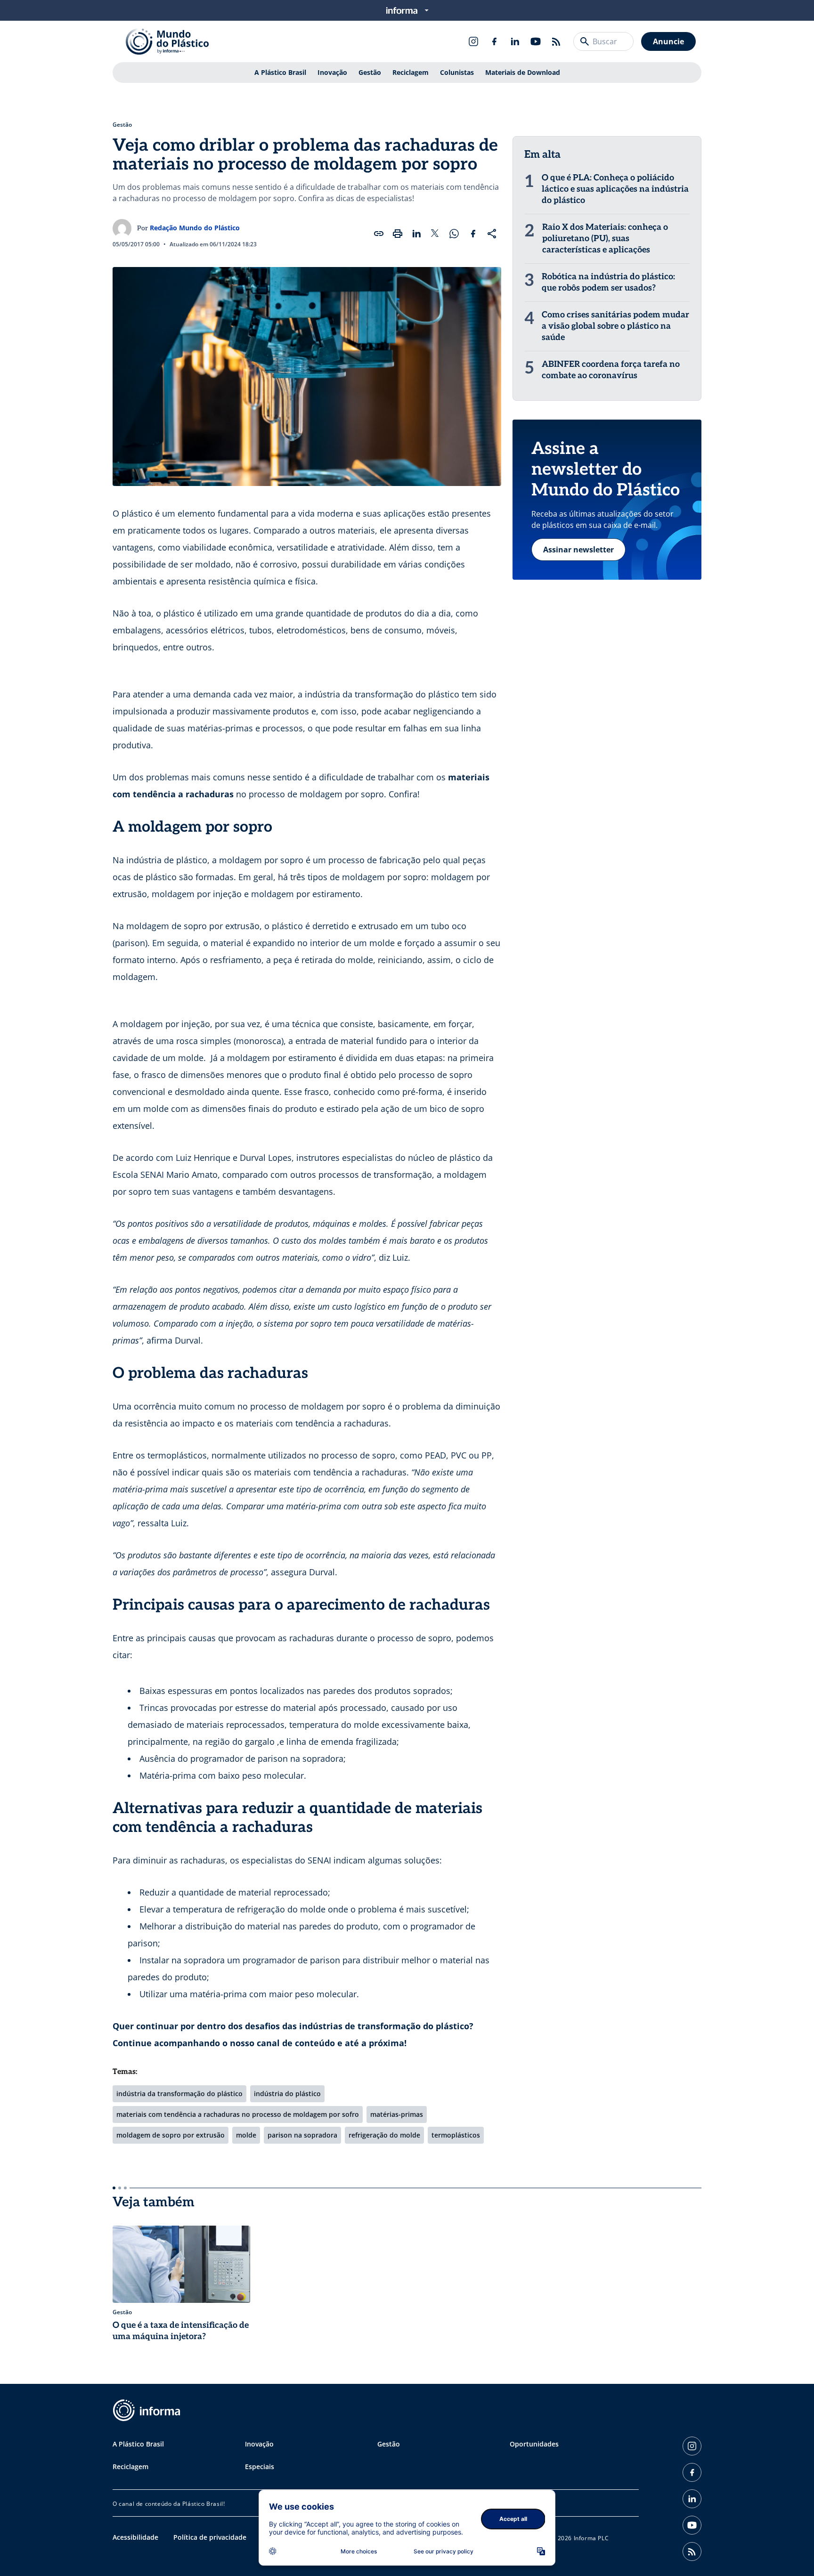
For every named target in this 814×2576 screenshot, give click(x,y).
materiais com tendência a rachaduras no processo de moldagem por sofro (238, 2114)
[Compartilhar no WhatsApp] (454, 234)
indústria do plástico (287, 2094)
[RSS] (556, 41)
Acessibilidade (135, 2537)
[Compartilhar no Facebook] (473, 234)
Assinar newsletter (578, 550)
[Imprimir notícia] (398, 234)
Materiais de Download (523, 72)
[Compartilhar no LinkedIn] (416, 234)
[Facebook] (494, 41)
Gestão (370, 72)
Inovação (332, 72)
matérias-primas (397, 2114)
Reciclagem (411, 72)
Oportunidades (534, 2444)
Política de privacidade (210, 2537)
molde (246, 2135)
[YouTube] (536, 41)
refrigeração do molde (384, 2135)
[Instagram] (473, 41)
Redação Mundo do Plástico (195, 228)
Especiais (260, 2467)
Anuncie (668, 41)
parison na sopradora (302, 2135)
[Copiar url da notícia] (379, 234)
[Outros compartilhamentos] (492, 234)
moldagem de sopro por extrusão (171, 2135)
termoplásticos (456, 2135)
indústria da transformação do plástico (179, 2094)
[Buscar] (585, 41)
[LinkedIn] (515, 41)
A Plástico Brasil (280, 72)
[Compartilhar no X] (435, 234)
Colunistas (457, 72)
